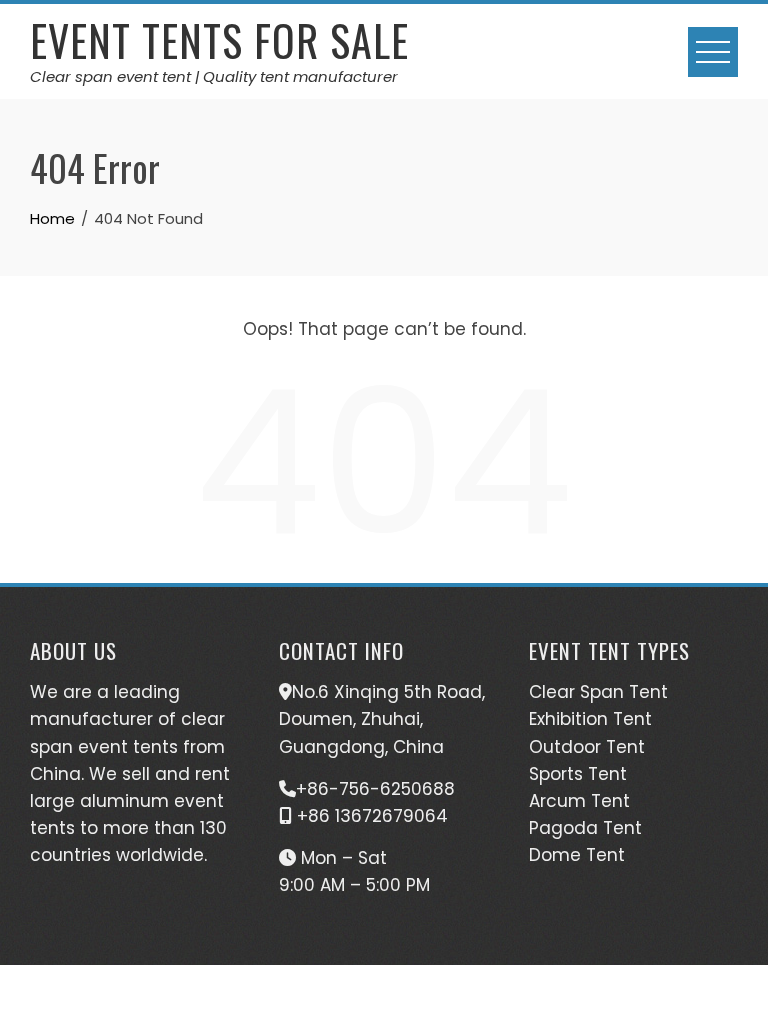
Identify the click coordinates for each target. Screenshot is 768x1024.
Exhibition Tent (590, 719)
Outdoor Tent (587, 747)
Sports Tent (578, 774)
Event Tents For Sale (219, 40)
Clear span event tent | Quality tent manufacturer (214, 76)
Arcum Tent (579, 801)
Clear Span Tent (598, 692)
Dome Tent (577, 855)
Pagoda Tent (585, 828)
